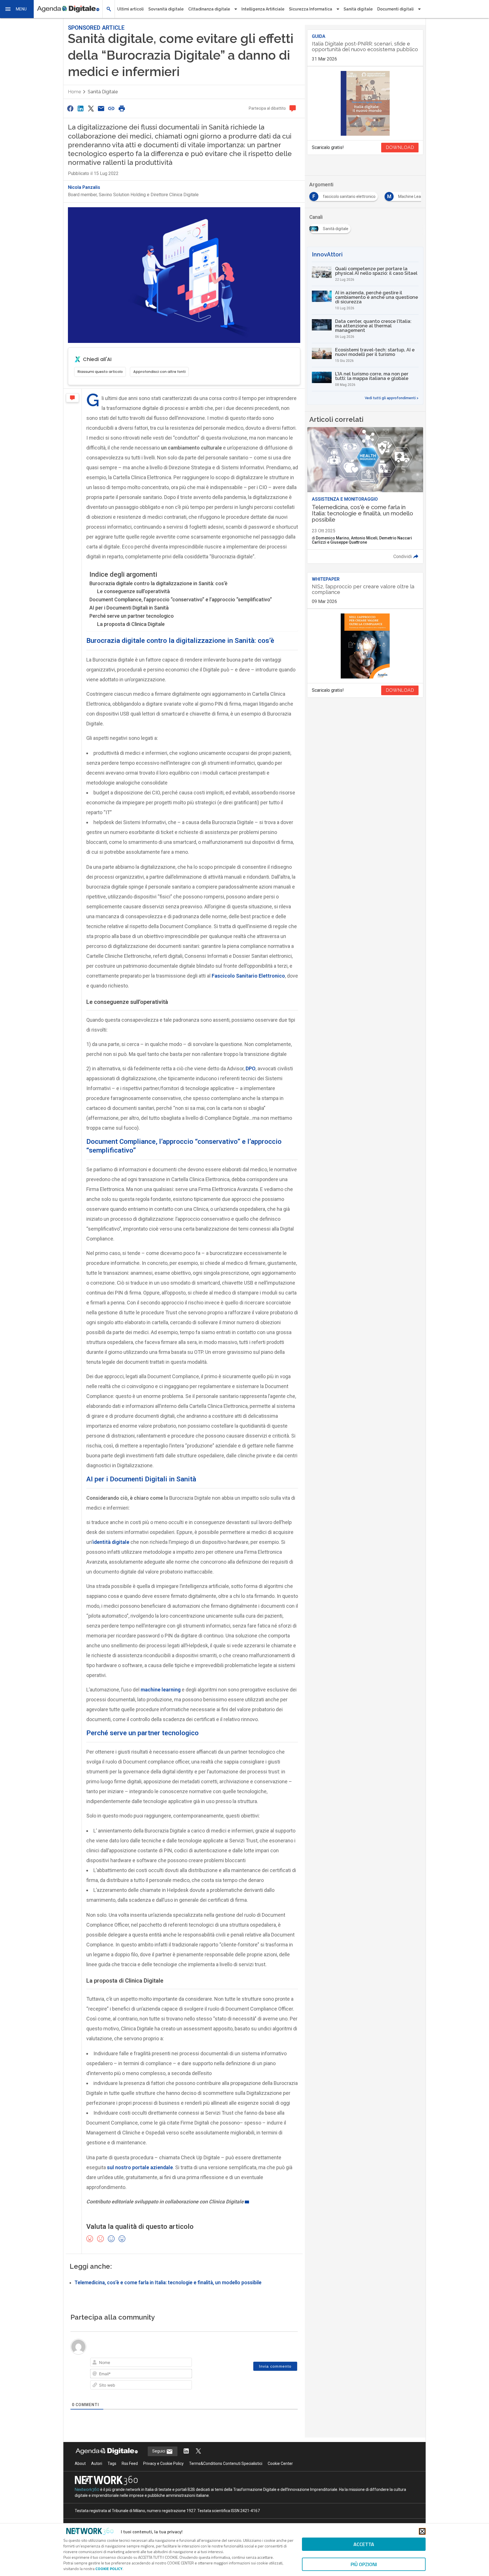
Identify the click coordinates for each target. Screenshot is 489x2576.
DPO (251, 1068)
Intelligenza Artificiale (263, 9)
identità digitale (111, 1542)
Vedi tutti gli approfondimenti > (392, 398)
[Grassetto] (96, 2363)
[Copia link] (111, 108)
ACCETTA (364, 2544)
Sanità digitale (358, 9)
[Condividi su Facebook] (70, 108)
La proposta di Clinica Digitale (131, 624)
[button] (17, 9)
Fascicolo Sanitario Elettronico (248, 975)
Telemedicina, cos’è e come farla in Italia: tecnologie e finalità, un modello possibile (168, 2282)
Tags (112, 2476)
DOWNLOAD (400, 147)
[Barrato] (120, 2363)
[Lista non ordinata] (136, 2363)
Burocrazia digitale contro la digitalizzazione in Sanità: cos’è (158, 583)
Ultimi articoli (130, 9)
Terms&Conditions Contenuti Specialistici (226, 2476)
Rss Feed (130, 2476)
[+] (175, 2363)
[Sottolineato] (112, 2363)
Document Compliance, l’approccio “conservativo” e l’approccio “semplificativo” (181, 599)
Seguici (159, 2464)
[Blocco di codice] (152, 2363)
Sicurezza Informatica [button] (311, 9)
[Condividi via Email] (101, 108)
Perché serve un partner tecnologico (132, 616)
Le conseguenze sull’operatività (133, 591)
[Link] (160, 2363)
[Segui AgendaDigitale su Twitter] (198, 2464)
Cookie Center (280, 2476)
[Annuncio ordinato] (128, 2363)
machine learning (161, 1690)
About (80, 2476)
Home (74, 92)
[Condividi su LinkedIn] (80, 108)
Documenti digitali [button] (395, 9)
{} (167, 2363)
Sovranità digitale (166, 9)
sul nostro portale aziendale (140, 2167)
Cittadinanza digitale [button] (209, 9)
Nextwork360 (87, 2502)
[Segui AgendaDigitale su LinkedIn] (186, 2464)
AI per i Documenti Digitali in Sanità (130, 608)
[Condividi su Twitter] (91, 108)
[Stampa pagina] (122, 108)
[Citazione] (144, 2363)
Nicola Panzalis (84, 187)
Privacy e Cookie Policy (163, 2476)
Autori (97, 2476)
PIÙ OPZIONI (364, 2564)
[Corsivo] (104, 2363)
